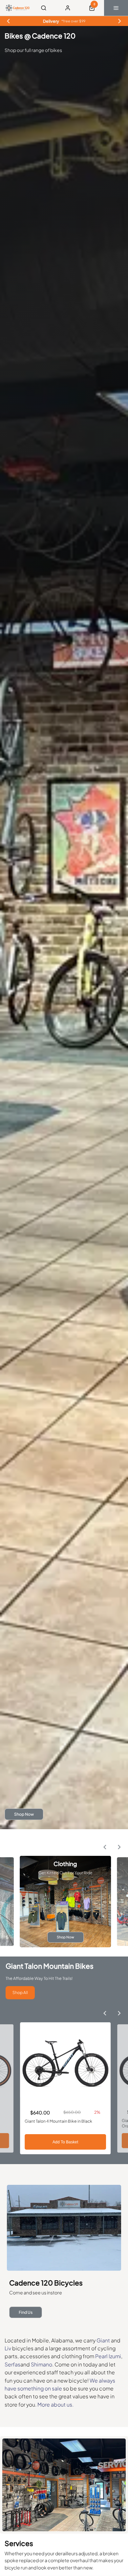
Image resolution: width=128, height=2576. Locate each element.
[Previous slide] (9, 21)
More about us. (55, 2404)
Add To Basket (65, 2142)
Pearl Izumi (108, 2356)
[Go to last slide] (105, 1847)
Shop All (20, 1992)
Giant (104, 2340)
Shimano (42, 2364)
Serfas (12, 2364)
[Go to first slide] (119, 21)
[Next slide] (119, 1847)
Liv (8, 2348)
